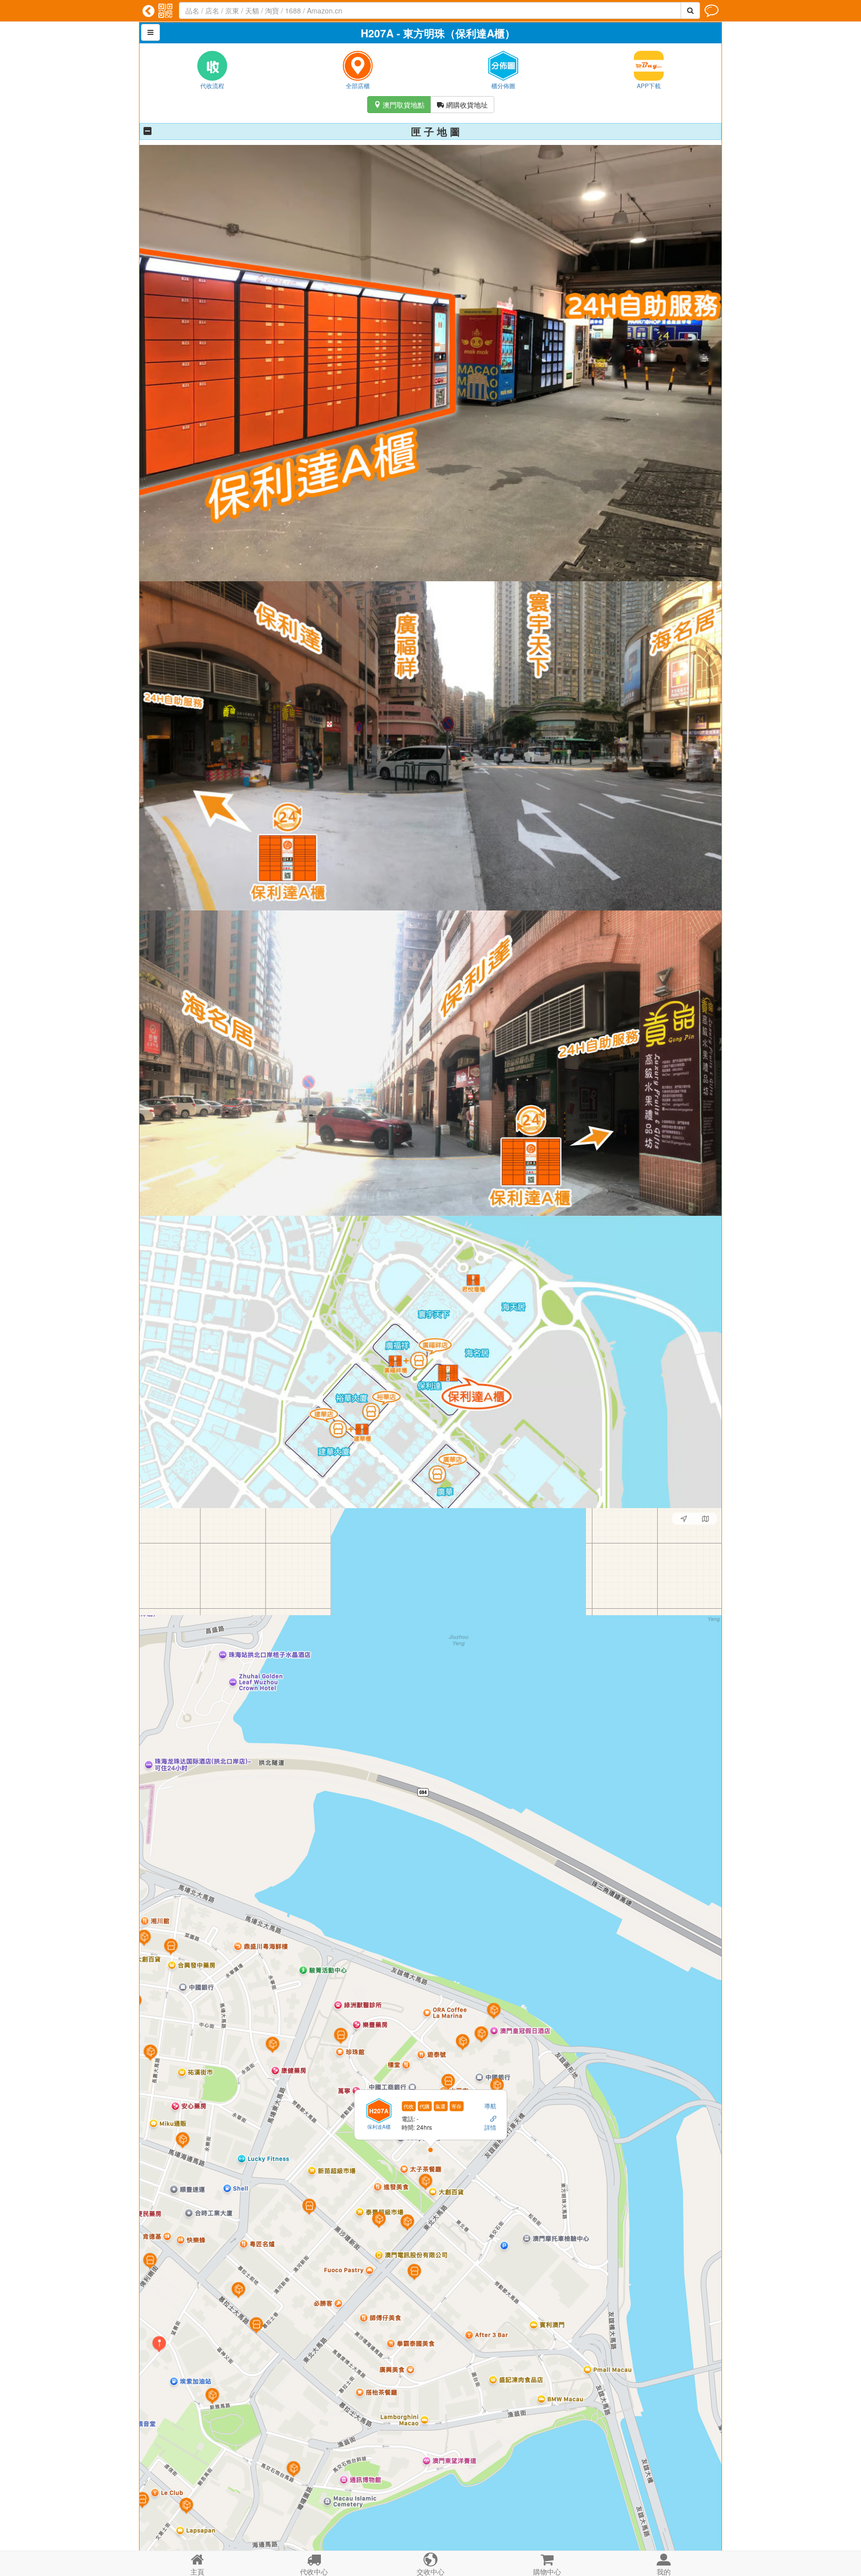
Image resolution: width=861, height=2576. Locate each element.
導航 (490, 2106)
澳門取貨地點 (399, 105)
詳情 (490, 2127)
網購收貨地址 (462, 105)
